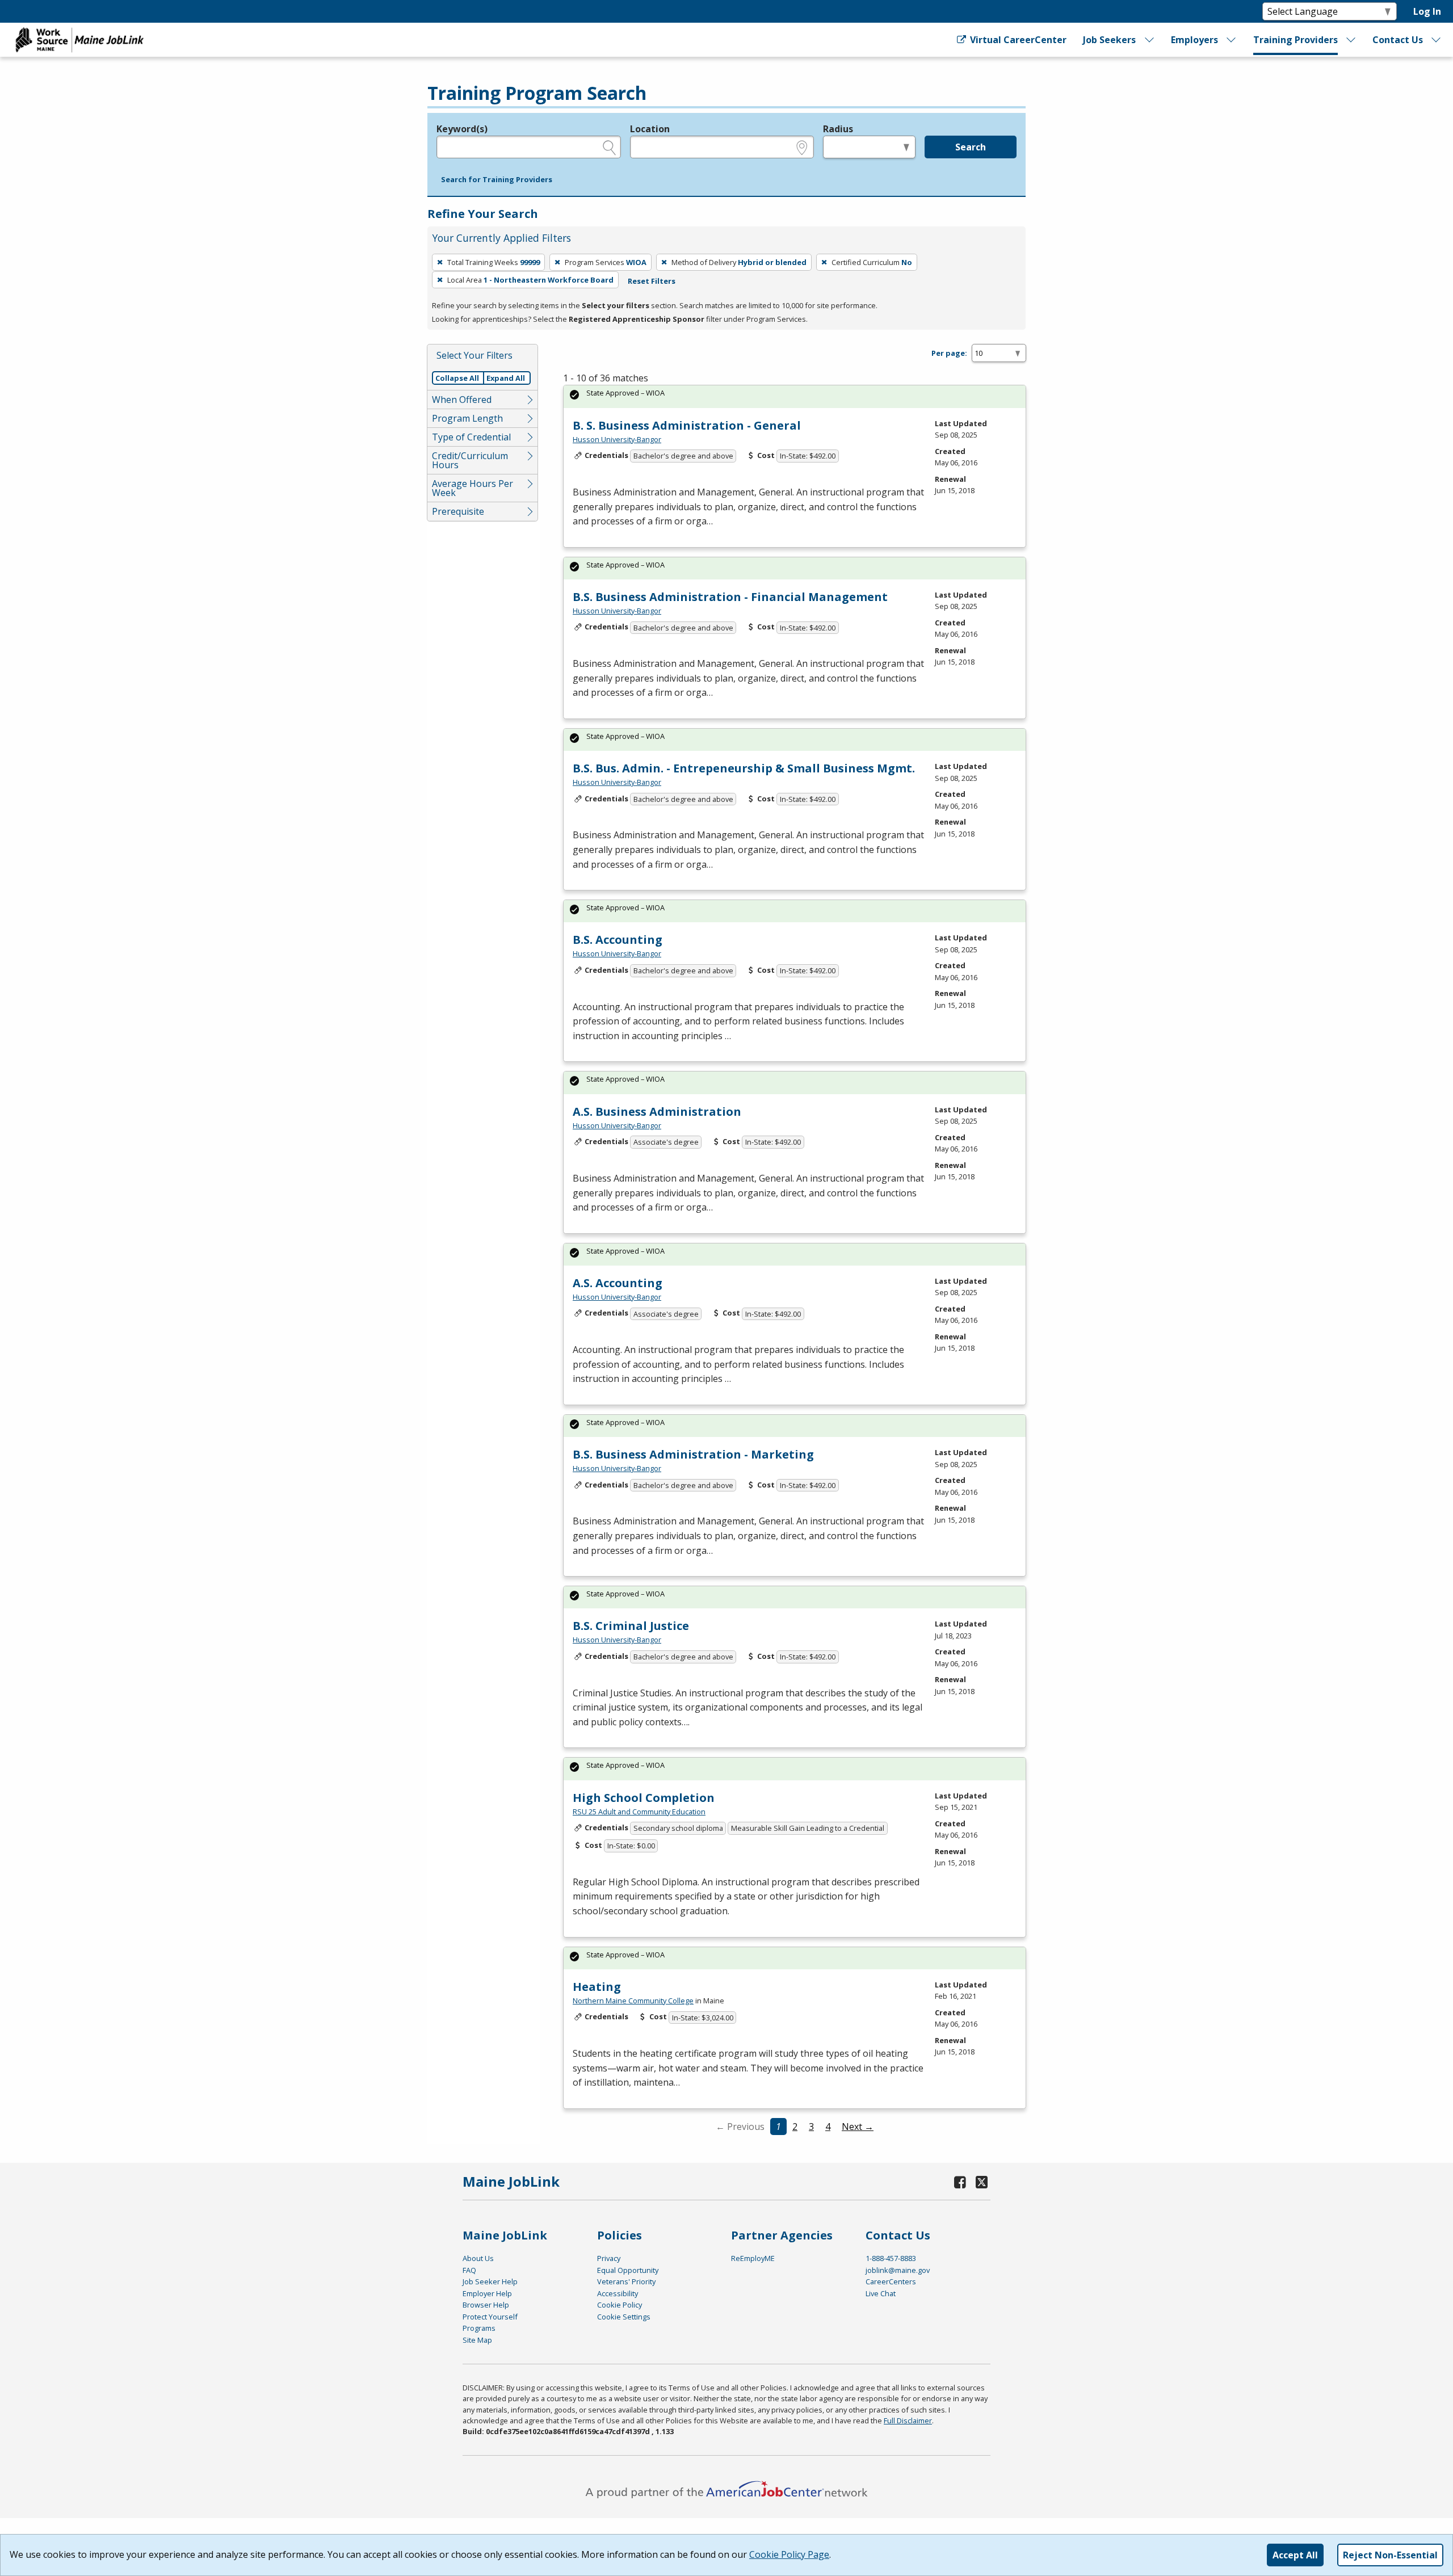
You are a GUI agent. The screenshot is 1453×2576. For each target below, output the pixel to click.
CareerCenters (891, 2281)
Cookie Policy (620, 2305)
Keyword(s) (462, 129)
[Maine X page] (982, 2182)
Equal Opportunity (628, 2270)
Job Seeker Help (490, 2281)
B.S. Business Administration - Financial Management (730, 597)
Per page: (949, 353)
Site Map (477, 2340)
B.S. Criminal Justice (631, 1626)
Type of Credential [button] (471, 437)
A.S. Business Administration (657, 1111)
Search (971, 147)
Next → (858, 2127)
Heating (597, 1987)
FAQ (469, 2270)
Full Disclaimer (908, 2420)
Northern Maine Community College (633, 2001)
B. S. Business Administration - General (687, 425)
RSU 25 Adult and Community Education (639, 1812)
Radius (838, 129)
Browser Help (486, 2305)
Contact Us (1398, 40)
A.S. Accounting (618, 1283)
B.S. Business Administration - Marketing (693, 1454)
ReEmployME (753, 2258)
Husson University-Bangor (617, 439)
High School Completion (644, 1798)
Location (650, 129)
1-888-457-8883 (891, 2258)
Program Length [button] (467, 418)
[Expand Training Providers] (1351, 40)
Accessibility (618, 2293)
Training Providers (1295, 40)
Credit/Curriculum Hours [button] (470, 460)
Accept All (1295, 2555)
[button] (497, 180)
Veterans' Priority (626, 2281)
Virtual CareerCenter (1017, 40)
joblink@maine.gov (898, 2270)
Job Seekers (1109, 40)
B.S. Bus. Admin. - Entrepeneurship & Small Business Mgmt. (744, 768)
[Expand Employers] (1232, 40)
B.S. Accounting (618, 940)
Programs (479, 2328)
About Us (478, 2258)
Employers (1194, 40)
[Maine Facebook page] (960, 2182)
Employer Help (487, 2293)
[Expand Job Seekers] (1149, 40)
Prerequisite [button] (458, 511)
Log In (1427, 11)
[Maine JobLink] (80, 40)
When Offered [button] (462, 400)
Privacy (609, 2258)
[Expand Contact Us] (1437, 40)
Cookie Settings (624, 2317)
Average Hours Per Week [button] (473, 488)
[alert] (795, 396)
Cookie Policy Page (789, 2554)
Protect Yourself (490, 2317)
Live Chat (881, 2293)
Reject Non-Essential (1390, 2555)
